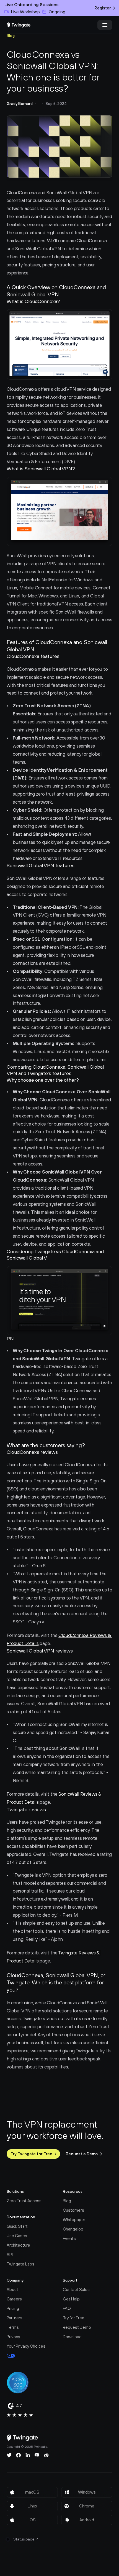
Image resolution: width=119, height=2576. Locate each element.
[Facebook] (19, 2455)
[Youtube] (37, 2455)
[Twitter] (9, 2455)
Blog (11, 36)
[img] (19, 25)
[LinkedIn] (28, 2455)
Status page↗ (26, 2539)
